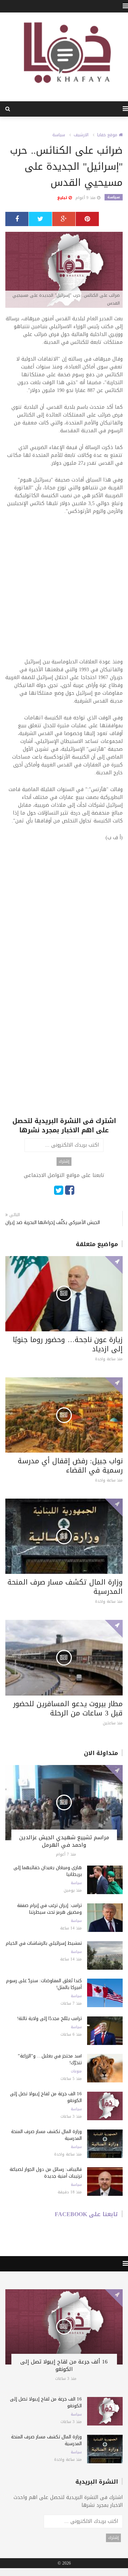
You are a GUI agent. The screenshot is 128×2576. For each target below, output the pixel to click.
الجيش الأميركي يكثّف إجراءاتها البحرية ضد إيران (53, 1222)
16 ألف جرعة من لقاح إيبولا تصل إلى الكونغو (46, 2097)
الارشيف (81, 135)
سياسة (59, 135)
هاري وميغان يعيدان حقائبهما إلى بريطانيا (48, 1871)
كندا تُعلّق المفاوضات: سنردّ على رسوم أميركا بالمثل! (44, 1984)
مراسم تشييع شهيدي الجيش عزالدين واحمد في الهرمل (64, 1841)
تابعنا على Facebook (86, 2214)
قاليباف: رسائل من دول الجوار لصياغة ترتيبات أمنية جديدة (46, 2173)
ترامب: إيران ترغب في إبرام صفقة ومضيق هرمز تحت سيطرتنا (49, 1909)
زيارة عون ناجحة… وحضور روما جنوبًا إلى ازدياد (68, 1344)
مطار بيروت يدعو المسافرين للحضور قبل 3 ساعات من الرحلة (68, 1708)
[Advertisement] (64, 591)
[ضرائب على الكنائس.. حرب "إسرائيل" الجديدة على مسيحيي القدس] (64, 271)
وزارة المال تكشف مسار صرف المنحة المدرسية (65, 1587)
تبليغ (63, 198)
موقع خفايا (108, 135)
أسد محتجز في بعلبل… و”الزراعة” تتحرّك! (50, 2059)
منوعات (76, 2071)
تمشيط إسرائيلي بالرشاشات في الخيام (44, 1943)
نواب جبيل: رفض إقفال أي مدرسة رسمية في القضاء (70, 1465)
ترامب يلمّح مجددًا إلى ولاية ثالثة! (49, 2018)
